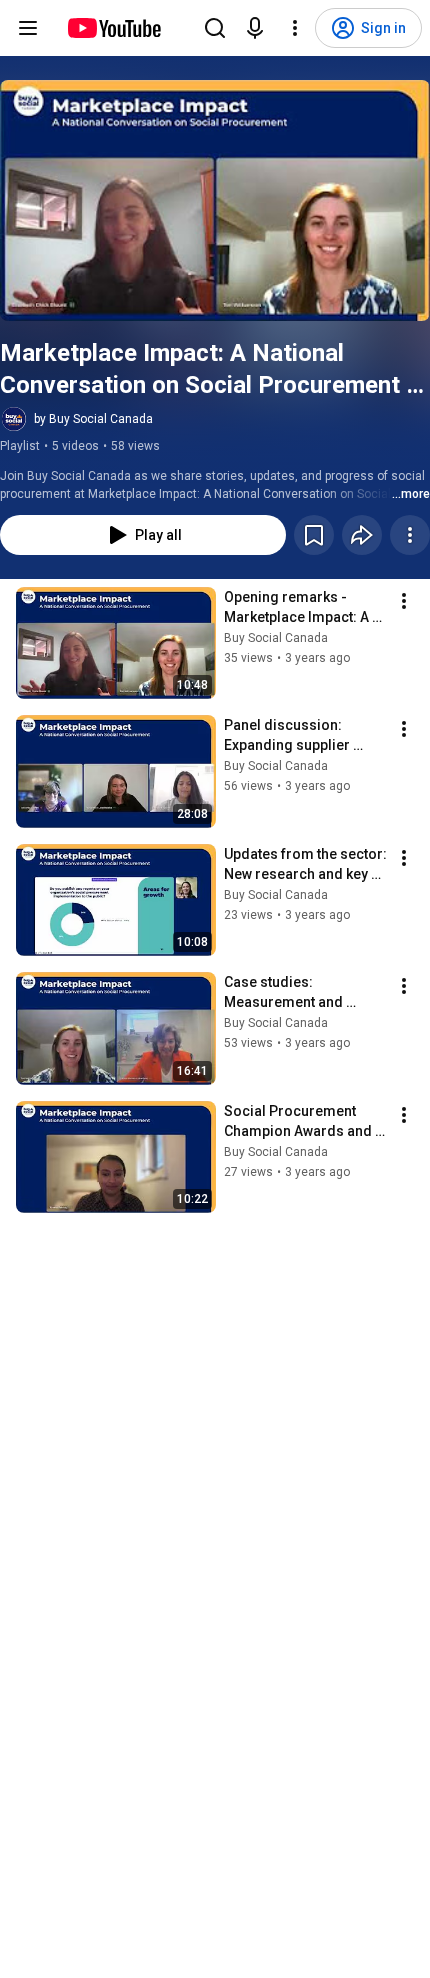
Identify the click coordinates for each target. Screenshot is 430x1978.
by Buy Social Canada (93, 419)
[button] (215, 200)
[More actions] (410, 535)
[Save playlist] (314, 535)
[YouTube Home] (113, 28)
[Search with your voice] (255, 28)
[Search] (215, 28)
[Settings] (295, 28)
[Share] (362, 535)
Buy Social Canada (276, 638)
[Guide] (28, 28)
